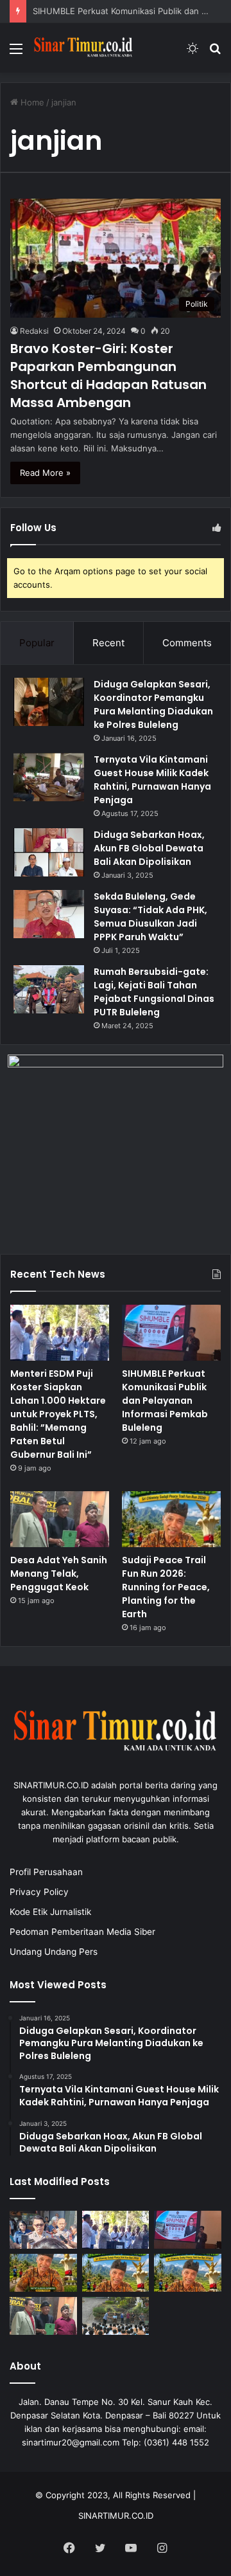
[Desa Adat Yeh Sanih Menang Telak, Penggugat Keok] (60, 1519)
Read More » (45, 473)
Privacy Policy (39, 1892)
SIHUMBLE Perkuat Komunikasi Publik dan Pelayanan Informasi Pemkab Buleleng (165, 1401)
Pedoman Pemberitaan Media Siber (82, 1932)
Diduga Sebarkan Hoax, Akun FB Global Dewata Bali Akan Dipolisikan (149, 848)
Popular (37, 643)
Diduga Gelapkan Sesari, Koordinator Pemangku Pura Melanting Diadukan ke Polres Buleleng (153, 704)
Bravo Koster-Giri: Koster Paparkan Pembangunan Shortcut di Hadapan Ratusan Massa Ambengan (108, 376)
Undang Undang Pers (54, 1952)
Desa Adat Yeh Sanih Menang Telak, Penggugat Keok (59, 1574)
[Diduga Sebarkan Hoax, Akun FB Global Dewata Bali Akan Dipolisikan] (49, 852)
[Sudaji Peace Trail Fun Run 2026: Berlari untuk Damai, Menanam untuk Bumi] (116, 2273)
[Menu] (16, 53)
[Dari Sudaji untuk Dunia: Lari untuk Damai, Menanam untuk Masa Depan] (43, 2273)
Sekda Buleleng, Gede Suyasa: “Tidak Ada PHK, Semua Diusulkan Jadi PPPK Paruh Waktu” (150, 917)
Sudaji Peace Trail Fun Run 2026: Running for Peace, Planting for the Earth (166, 1587)
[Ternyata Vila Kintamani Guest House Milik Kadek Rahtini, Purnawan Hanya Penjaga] (49, 777)
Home (31, 102)
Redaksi (34, 331)
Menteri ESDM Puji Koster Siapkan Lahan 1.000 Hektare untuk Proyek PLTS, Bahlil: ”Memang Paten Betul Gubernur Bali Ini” (58, 1414)
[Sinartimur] (83, 48)
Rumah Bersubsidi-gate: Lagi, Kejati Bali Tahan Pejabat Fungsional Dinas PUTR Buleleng (154, 992)
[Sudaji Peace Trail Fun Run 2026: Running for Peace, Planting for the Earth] (171, 1519)
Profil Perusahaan (46, 1872)
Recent (108, 643)
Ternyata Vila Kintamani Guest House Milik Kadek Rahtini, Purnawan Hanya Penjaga (152, 780)
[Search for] (215, 53)
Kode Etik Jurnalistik (50, 1912)
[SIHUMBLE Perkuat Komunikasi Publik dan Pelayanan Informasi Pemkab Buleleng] (171, 1333)
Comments (187, 643)
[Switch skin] (193, 53)
